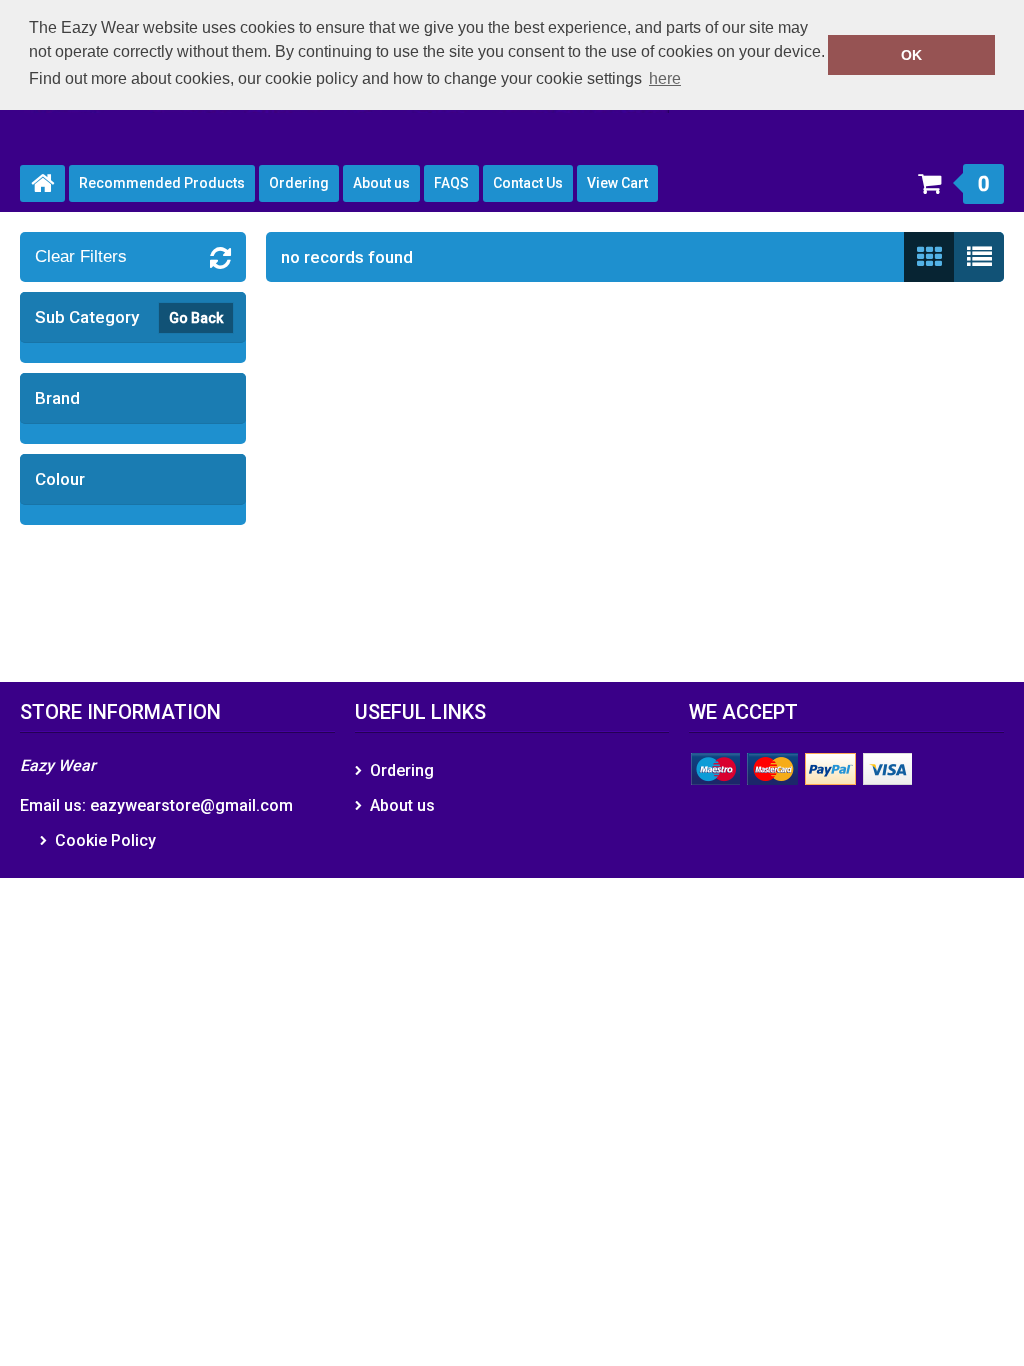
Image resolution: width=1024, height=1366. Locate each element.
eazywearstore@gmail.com (191, 805)
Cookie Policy (105, 840)
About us (381, 183)
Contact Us (528, 183)
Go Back (196, 318)
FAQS (451, 183)
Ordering (299, 183)
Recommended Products (162, 183)
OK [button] (911, 55)
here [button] (665, 78)
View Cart (617, 183)
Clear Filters (81, 256)
